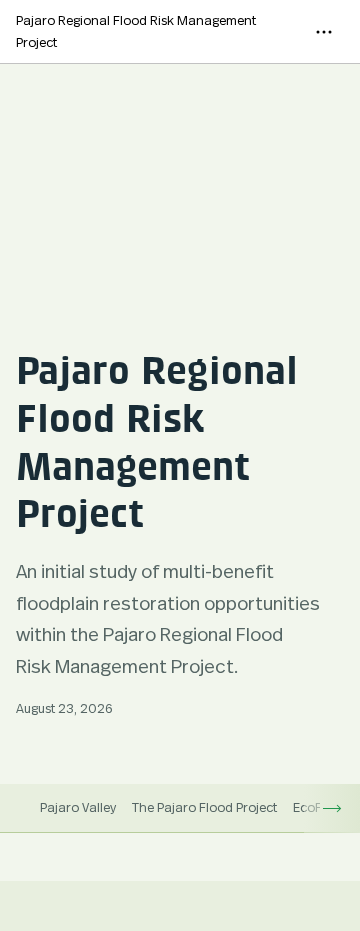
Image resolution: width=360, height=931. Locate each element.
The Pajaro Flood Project (204, 807)
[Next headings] (332, 808)
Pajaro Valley (78, 807)
